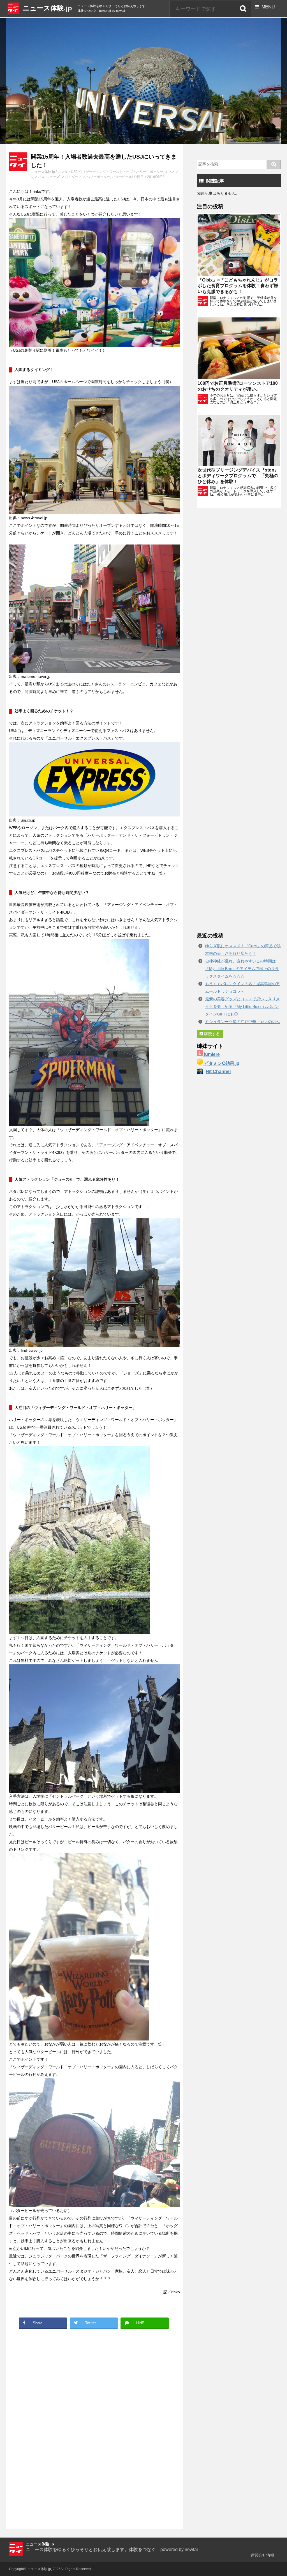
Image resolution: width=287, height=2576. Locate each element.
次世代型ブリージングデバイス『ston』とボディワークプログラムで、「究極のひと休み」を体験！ (238, 476)
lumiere (211, 1054)
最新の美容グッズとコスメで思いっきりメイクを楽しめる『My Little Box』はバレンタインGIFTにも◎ (242, 1006)
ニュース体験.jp (47, 8)
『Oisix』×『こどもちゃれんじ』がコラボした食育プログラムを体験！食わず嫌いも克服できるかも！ (238, 286)
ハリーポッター (98, 177)
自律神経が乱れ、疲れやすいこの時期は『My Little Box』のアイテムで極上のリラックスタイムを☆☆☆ (242, 969)
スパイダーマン (73, 177)
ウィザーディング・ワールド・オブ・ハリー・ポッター (121, 172)
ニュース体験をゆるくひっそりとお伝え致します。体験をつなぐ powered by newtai (112, 2549)
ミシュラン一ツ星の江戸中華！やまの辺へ (242, 1022)
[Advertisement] (51, 2374)
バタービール (122, 177)
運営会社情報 (262, 2555)
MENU (267, 7)
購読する (211, 1034)
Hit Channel (218, 1071)
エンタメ (64, 172)
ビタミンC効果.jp (221, 1063)
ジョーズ (53, 177)
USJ (74, 172)
